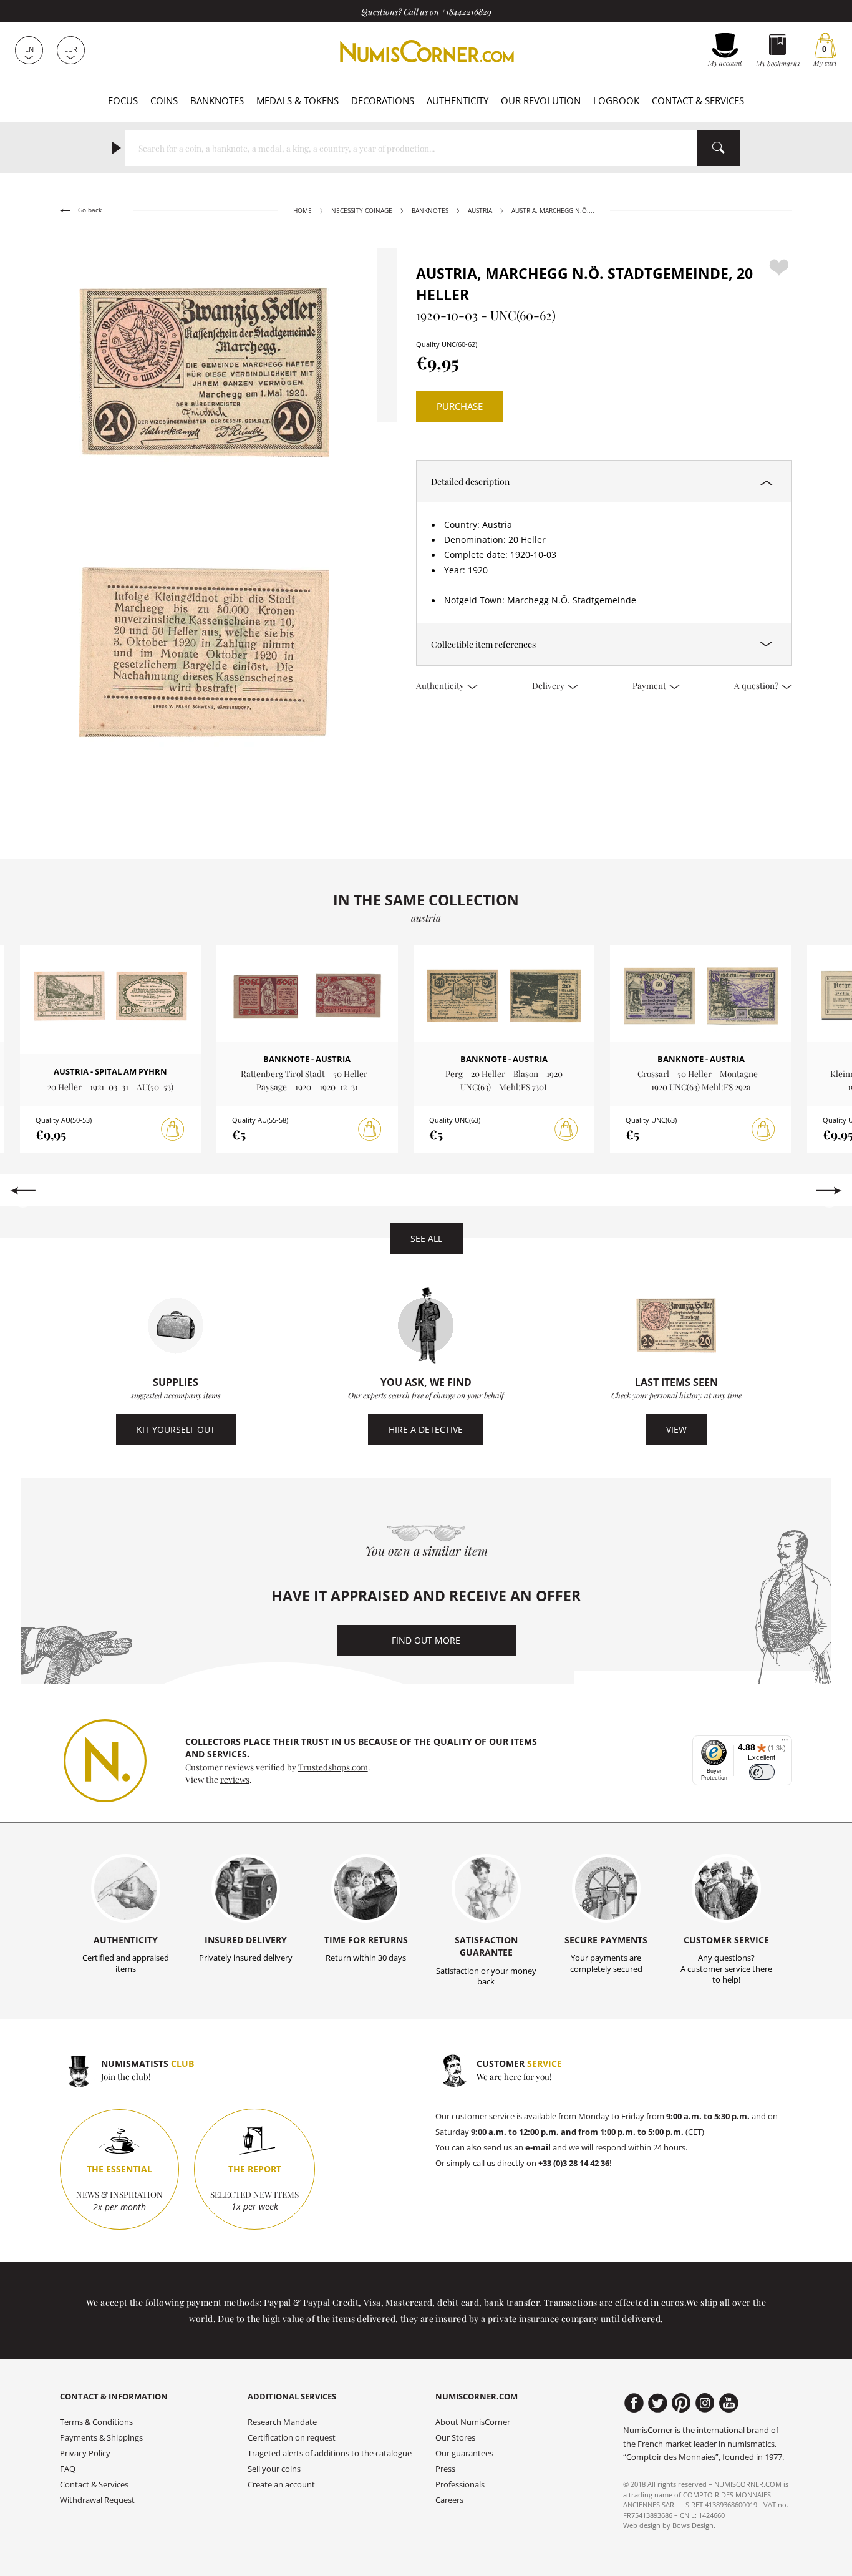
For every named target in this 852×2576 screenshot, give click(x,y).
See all (426, 1238)
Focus (123, 100)
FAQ (68, 2469)
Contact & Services (698, 100)
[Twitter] (658, 2403)
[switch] (762, 1772)
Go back (89, 210)
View (676, 1429)
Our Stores (455, 2438)
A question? (757, 685)
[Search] (719, 148)
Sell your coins (274, 2469)
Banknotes (217, 100)
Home (303, 211)
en (29, 49)
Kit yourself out (176, 1429)
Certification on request (292, 2438)
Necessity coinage (362, 211)
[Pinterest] (681, 2403)
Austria (480, 211)
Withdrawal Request (97, 2500)
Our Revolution (541, 100)
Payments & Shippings (101, 2438)
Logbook (616, 100)
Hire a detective (426, 1429)
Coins (164, 100)
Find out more (426, 1640)
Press (445, 2469)
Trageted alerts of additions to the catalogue (330, 2453)
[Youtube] (729, 2403)
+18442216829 (466, 11)
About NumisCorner (473, 2422)
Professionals (460, 2485)
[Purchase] (173, 1129)
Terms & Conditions (96, 2422)
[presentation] (23, 1191)
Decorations (383, 100)
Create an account (281, 2485)
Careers (449, 2500)
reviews (235, 1779)
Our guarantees (464, 2453)
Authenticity (457, 100)
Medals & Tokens (298, 100)
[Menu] (785, 1743)
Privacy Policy (85, 2453)
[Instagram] (705, 2403)
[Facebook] (634, 2403)
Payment (650, 685)
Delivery (549, 685)
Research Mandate (282, 2422)
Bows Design (693, 2525)
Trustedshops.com (333, 1767)
